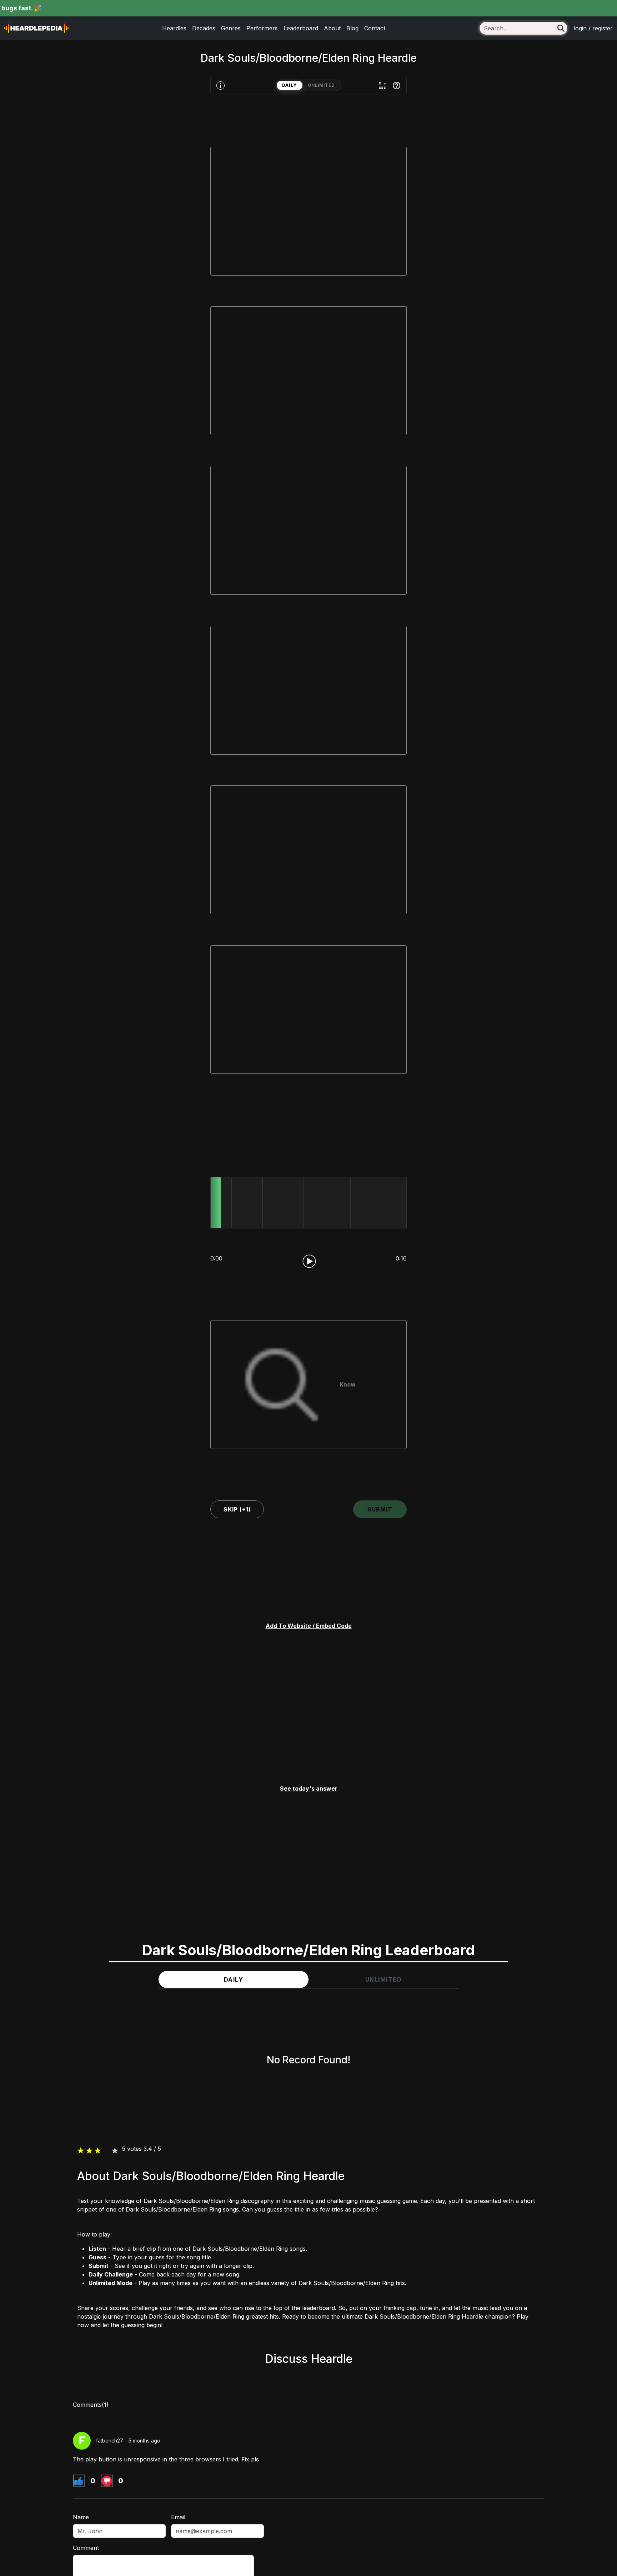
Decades (204, 28)
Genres (231, 28)
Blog (352, 28)
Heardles (174, 28)
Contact (375, 28)
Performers (262, 28)
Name (81, 2517)
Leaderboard (301, 28)
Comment (86, 2548)
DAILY (290, 85)
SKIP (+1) (237, 1509)
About (332, 28)
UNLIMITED (321, 85)
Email (178, 2517)
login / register (593, 28)
